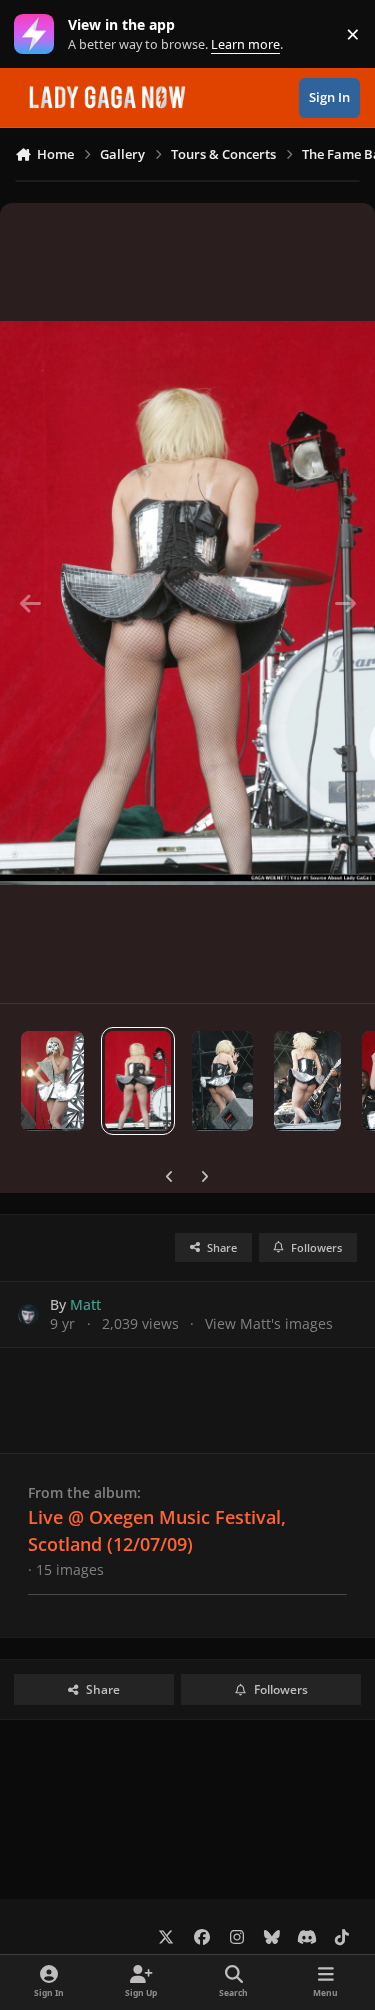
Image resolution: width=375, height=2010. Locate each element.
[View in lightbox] (187, 603)
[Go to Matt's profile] (28, 1314)
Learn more (38, 34)
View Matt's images (269, 1323)
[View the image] (52, 1081)
